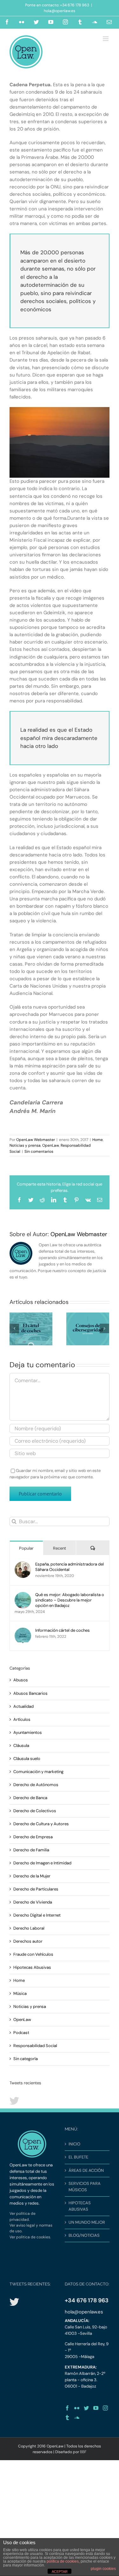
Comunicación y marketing (38, 1772)
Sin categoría (26, 2059)
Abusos (21, 1680)
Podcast (21, 2033)
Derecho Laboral (29, 1928)
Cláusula (21, 1745)
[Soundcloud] (77, 2418)
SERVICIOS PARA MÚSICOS (85, 2187)
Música (20, 1993)
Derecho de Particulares (36, 1889)
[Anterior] (14, 1328)
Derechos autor (28, 1941)
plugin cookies (103, 2569)
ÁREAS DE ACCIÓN (86, 2170)
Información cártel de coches (63, 1630)
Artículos (22, 1719)
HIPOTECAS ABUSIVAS (80, 2206)
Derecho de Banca (30, 1798)
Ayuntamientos (28, 1732)
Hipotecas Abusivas (32, 1967)
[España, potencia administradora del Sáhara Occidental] (23, 1564)
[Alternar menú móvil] (106, 39)
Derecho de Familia (31, 1850)
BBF (83, 2452)
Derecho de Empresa (33, 1837)
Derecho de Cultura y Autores (41, 1824)
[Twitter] (86, 2408)
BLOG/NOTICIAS (84, 2235)
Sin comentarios (39, 1151)
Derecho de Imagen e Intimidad (42, 1863)
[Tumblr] (67, 2418)
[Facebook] (67, 2408)
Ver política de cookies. (30, 2237)
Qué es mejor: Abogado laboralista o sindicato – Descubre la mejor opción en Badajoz (70, 1600)
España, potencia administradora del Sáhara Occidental (69, 1567)
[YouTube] (96, 2408)
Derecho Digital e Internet (37, 1915)
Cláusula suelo (27, 1759)
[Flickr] (77, 2408)
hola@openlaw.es (60, 11)
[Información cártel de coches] (23, 1631)
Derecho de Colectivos (35, 1811)
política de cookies (63, 2561)
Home (98, 1140)
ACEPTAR (60, 2572)
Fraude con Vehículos (33, 1954)
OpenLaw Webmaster (36, 1140)
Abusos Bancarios (30, 1693)
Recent (60, 1548)
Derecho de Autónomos (36, 1785)
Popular (26, 1548)
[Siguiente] (104, 1328)
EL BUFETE (78, 2157)
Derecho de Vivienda (33, 1902)
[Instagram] (105, 2408)
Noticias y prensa (25, 1145)
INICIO (74, 2144)
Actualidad (23, 1706)
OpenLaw (51, 1145)
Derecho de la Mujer (32, 1876)
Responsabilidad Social (35, 2046)
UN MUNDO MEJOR (87, 2222)
